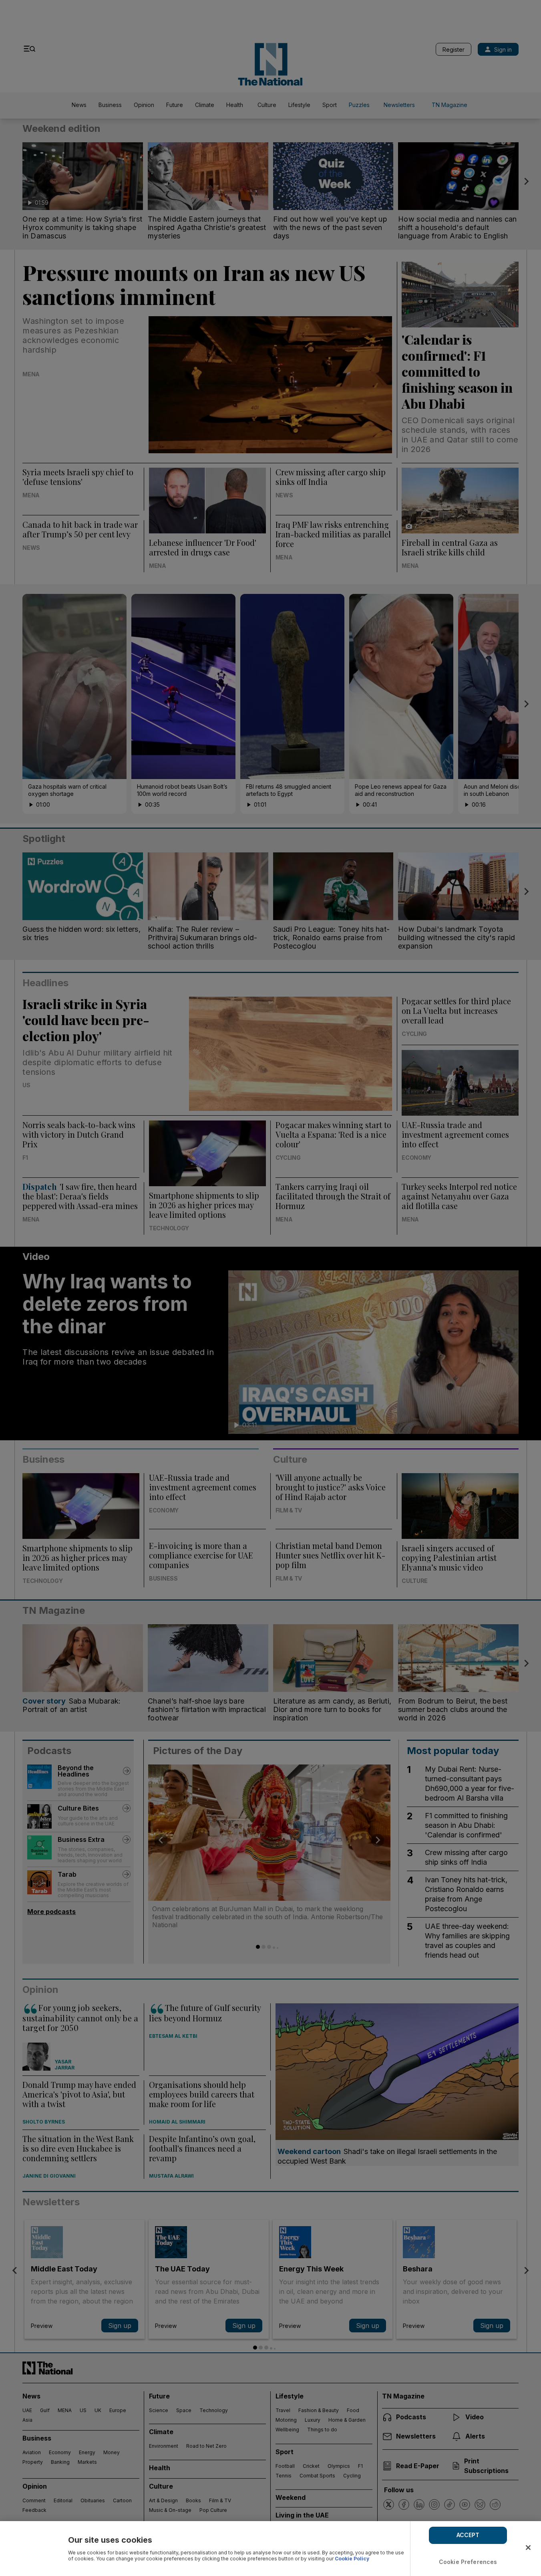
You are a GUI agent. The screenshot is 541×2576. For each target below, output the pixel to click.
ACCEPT (468, 2535)
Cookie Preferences (468, 2562)
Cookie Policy (352, 2559)
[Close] (528, 2548)
